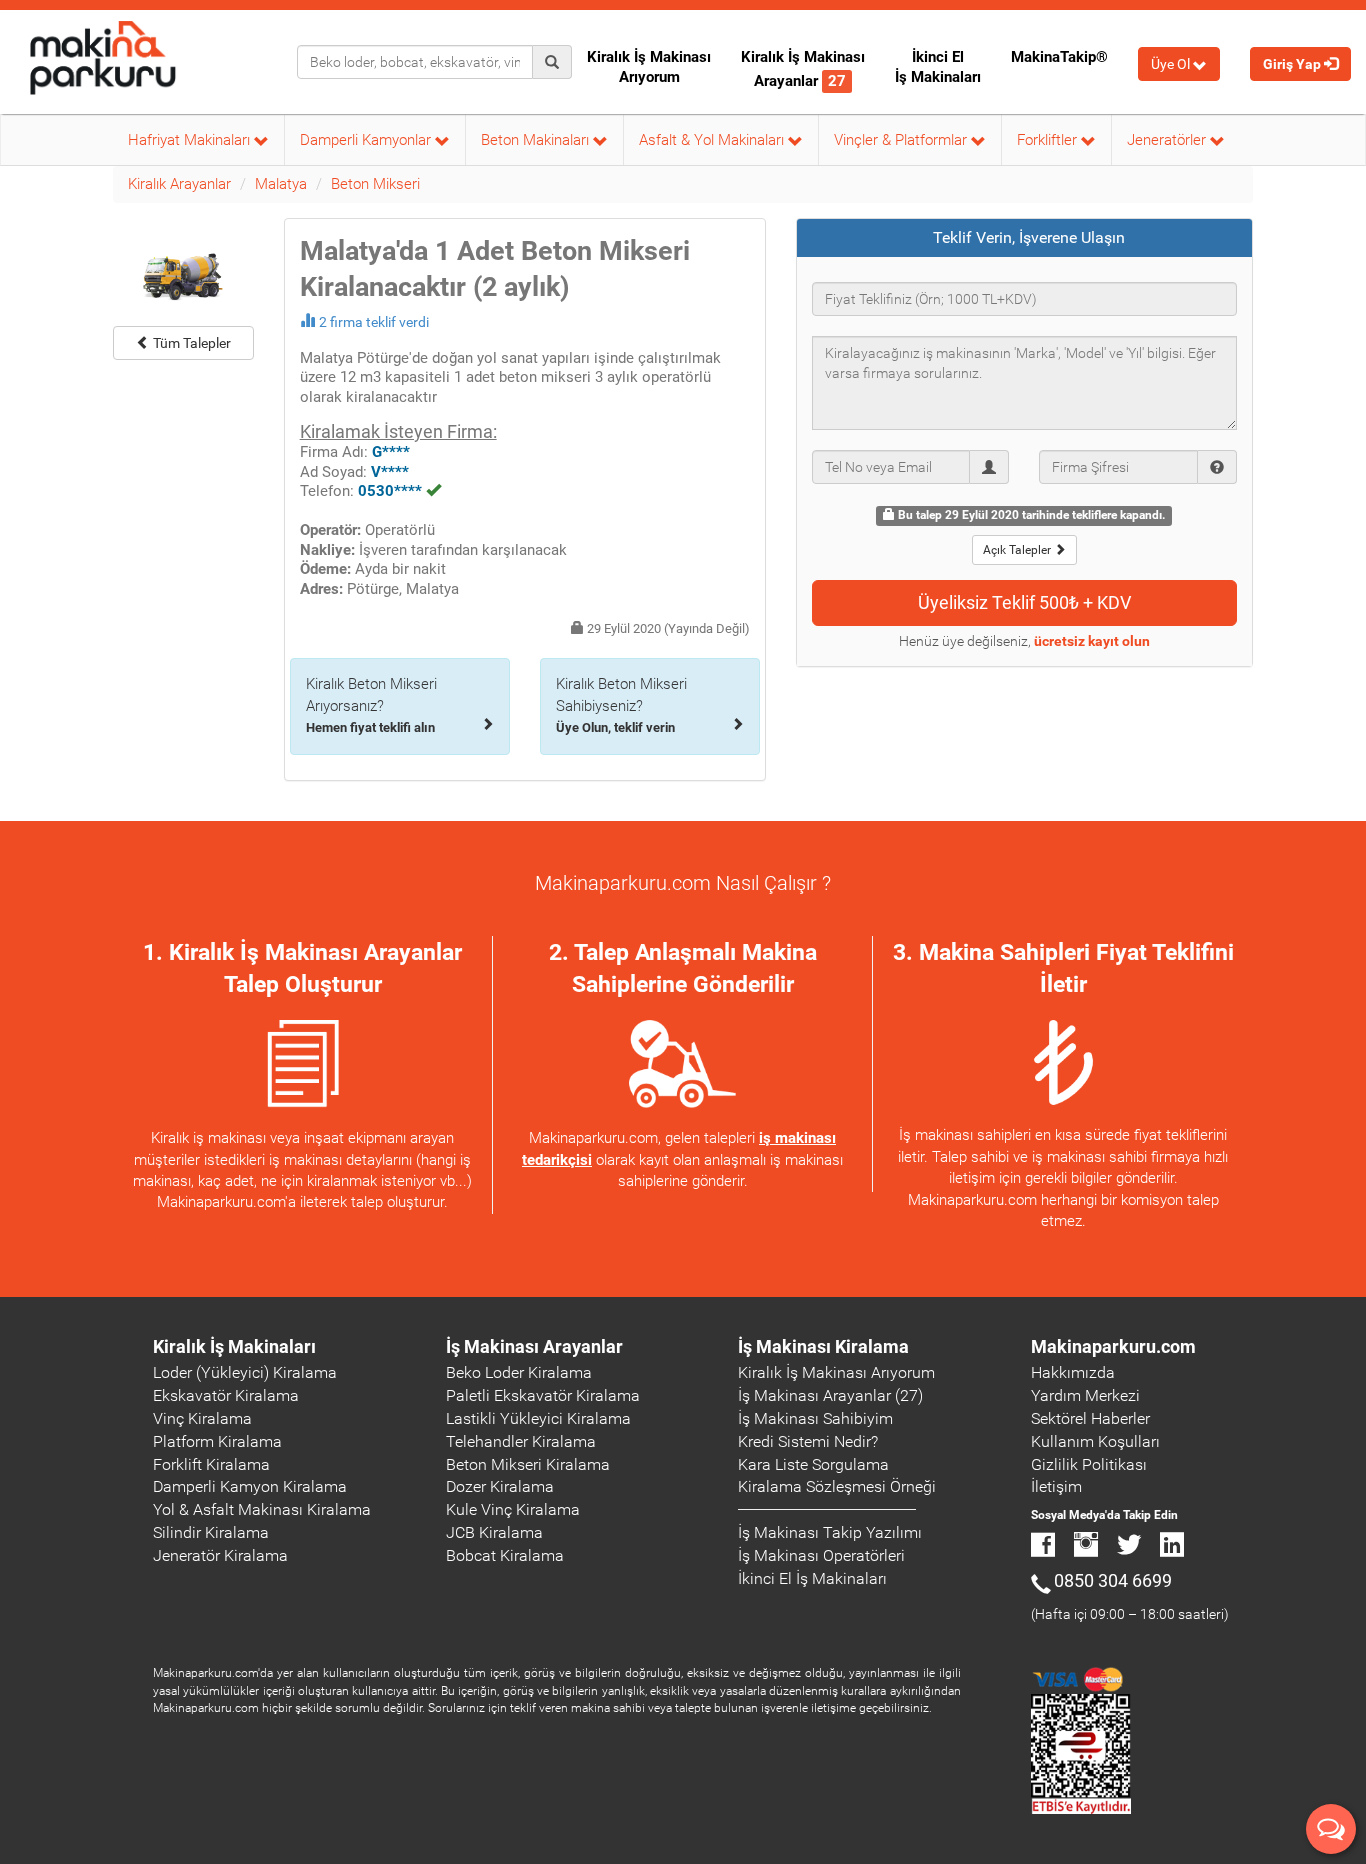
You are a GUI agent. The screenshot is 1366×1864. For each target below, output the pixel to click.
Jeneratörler (1168, 140)
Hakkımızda (1073, 1372)
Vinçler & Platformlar (902, 140)
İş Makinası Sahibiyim (815, 1418)
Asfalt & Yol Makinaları (713, 140)
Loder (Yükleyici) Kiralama (245, 1372)
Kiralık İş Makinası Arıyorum (649, 67)
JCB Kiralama (494, 1532)
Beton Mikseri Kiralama (528, 1464)
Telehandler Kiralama (521, 1441)
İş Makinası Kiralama (823, 1346)
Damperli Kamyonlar (367, 140)
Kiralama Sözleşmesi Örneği (837, 1486)
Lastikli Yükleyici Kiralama (538, 1418)
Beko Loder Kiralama (519, 1372)
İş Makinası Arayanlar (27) (830, 1395)
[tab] (1025, 238)
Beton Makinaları (537, 140)
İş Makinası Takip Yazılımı (830, 1532)
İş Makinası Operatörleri (821, 1555)
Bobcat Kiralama (505, 1555)
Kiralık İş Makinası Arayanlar (803, 69)
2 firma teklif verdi (374, 322)
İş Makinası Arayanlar (534, 1346)
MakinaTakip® (1059, 57)
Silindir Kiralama (211, 1532)
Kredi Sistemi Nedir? (808, 1441)
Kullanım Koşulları (1095, 1441)
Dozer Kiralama (500, 1486)
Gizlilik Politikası (1089, 1464)
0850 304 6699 (1113, 1580)
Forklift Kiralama (211, 1464)
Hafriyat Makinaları (191, 140)
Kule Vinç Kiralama (513, 1509)
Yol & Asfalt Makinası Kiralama (262, 1509)
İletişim (1056, 1486)
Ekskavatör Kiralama (226, 1395)
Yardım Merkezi (1085, 1395)
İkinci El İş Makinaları (938, 67)
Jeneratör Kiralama (220, 1555)
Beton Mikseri (375, 184)
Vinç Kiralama (202, 1418)
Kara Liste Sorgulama (813, 1464)
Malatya (281, 184)
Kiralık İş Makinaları (234, 1346)
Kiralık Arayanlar (179, 184)
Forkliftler (1049, 140)
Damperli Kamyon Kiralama (250, 1486)
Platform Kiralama (217, 1441)
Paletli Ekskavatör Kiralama (543, 1395)
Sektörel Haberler (1090, 1418)
